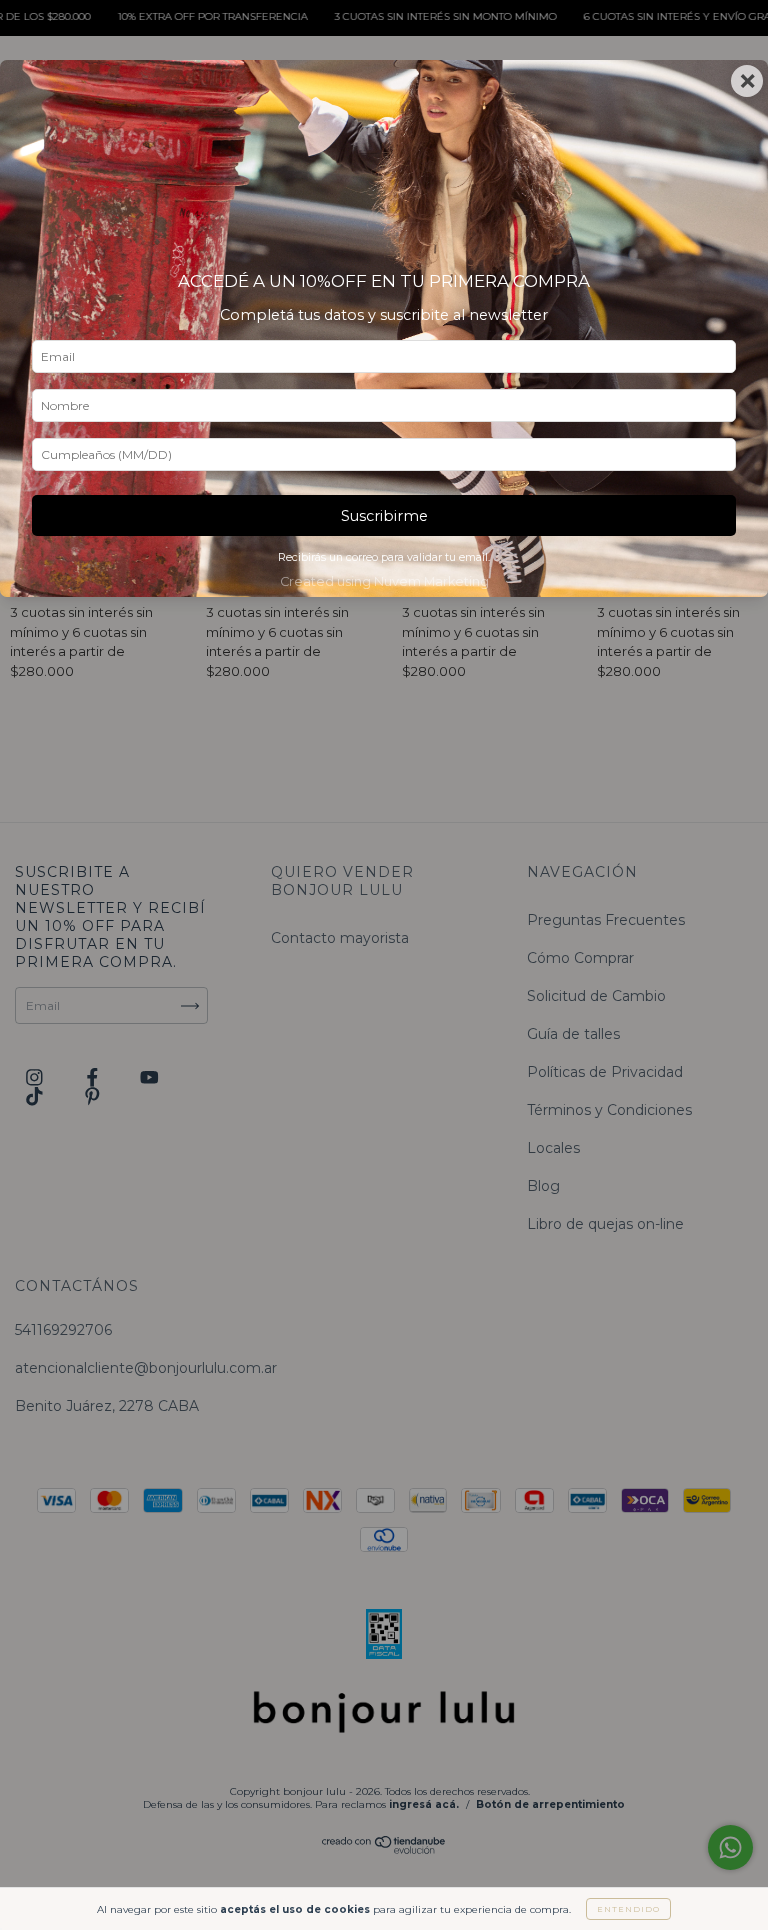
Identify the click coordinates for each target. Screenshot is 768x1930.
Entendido (628, 1909)
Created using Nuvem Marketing (384, 581)
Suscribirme (384, 516)
